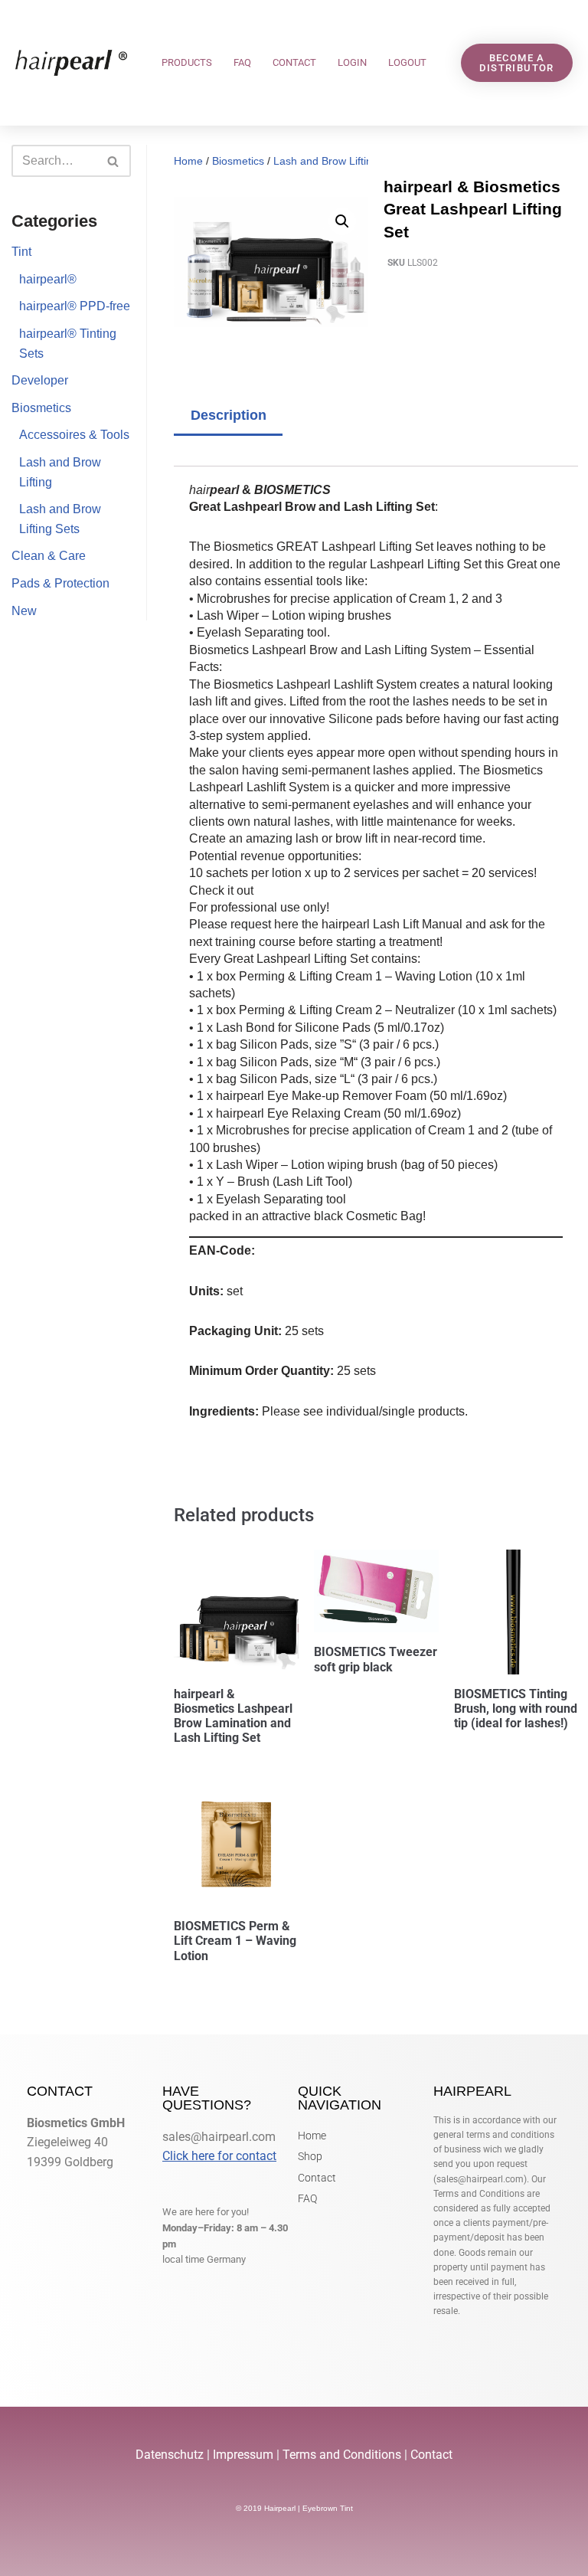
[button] (342, 221)
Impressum (243, 2455)
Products (187, 62)
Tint (21, 252)
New (24, 611)
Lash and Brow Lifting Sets (338, 161)
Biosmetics (41, 408)
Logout (407, 62)
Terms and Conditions (342, 2455)
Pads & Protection (60, 583)
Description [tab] (229, 415)
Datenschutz (171, 2455)
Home (188, 161)
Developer (40, 380)
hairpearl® (48, 279)
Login (352, 62)
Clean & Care (49, 556)
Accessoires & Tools (74, 435)
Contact (294, 62)
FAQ (242, 62)
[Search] (114, 161)
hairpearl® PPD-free (75, 306)
